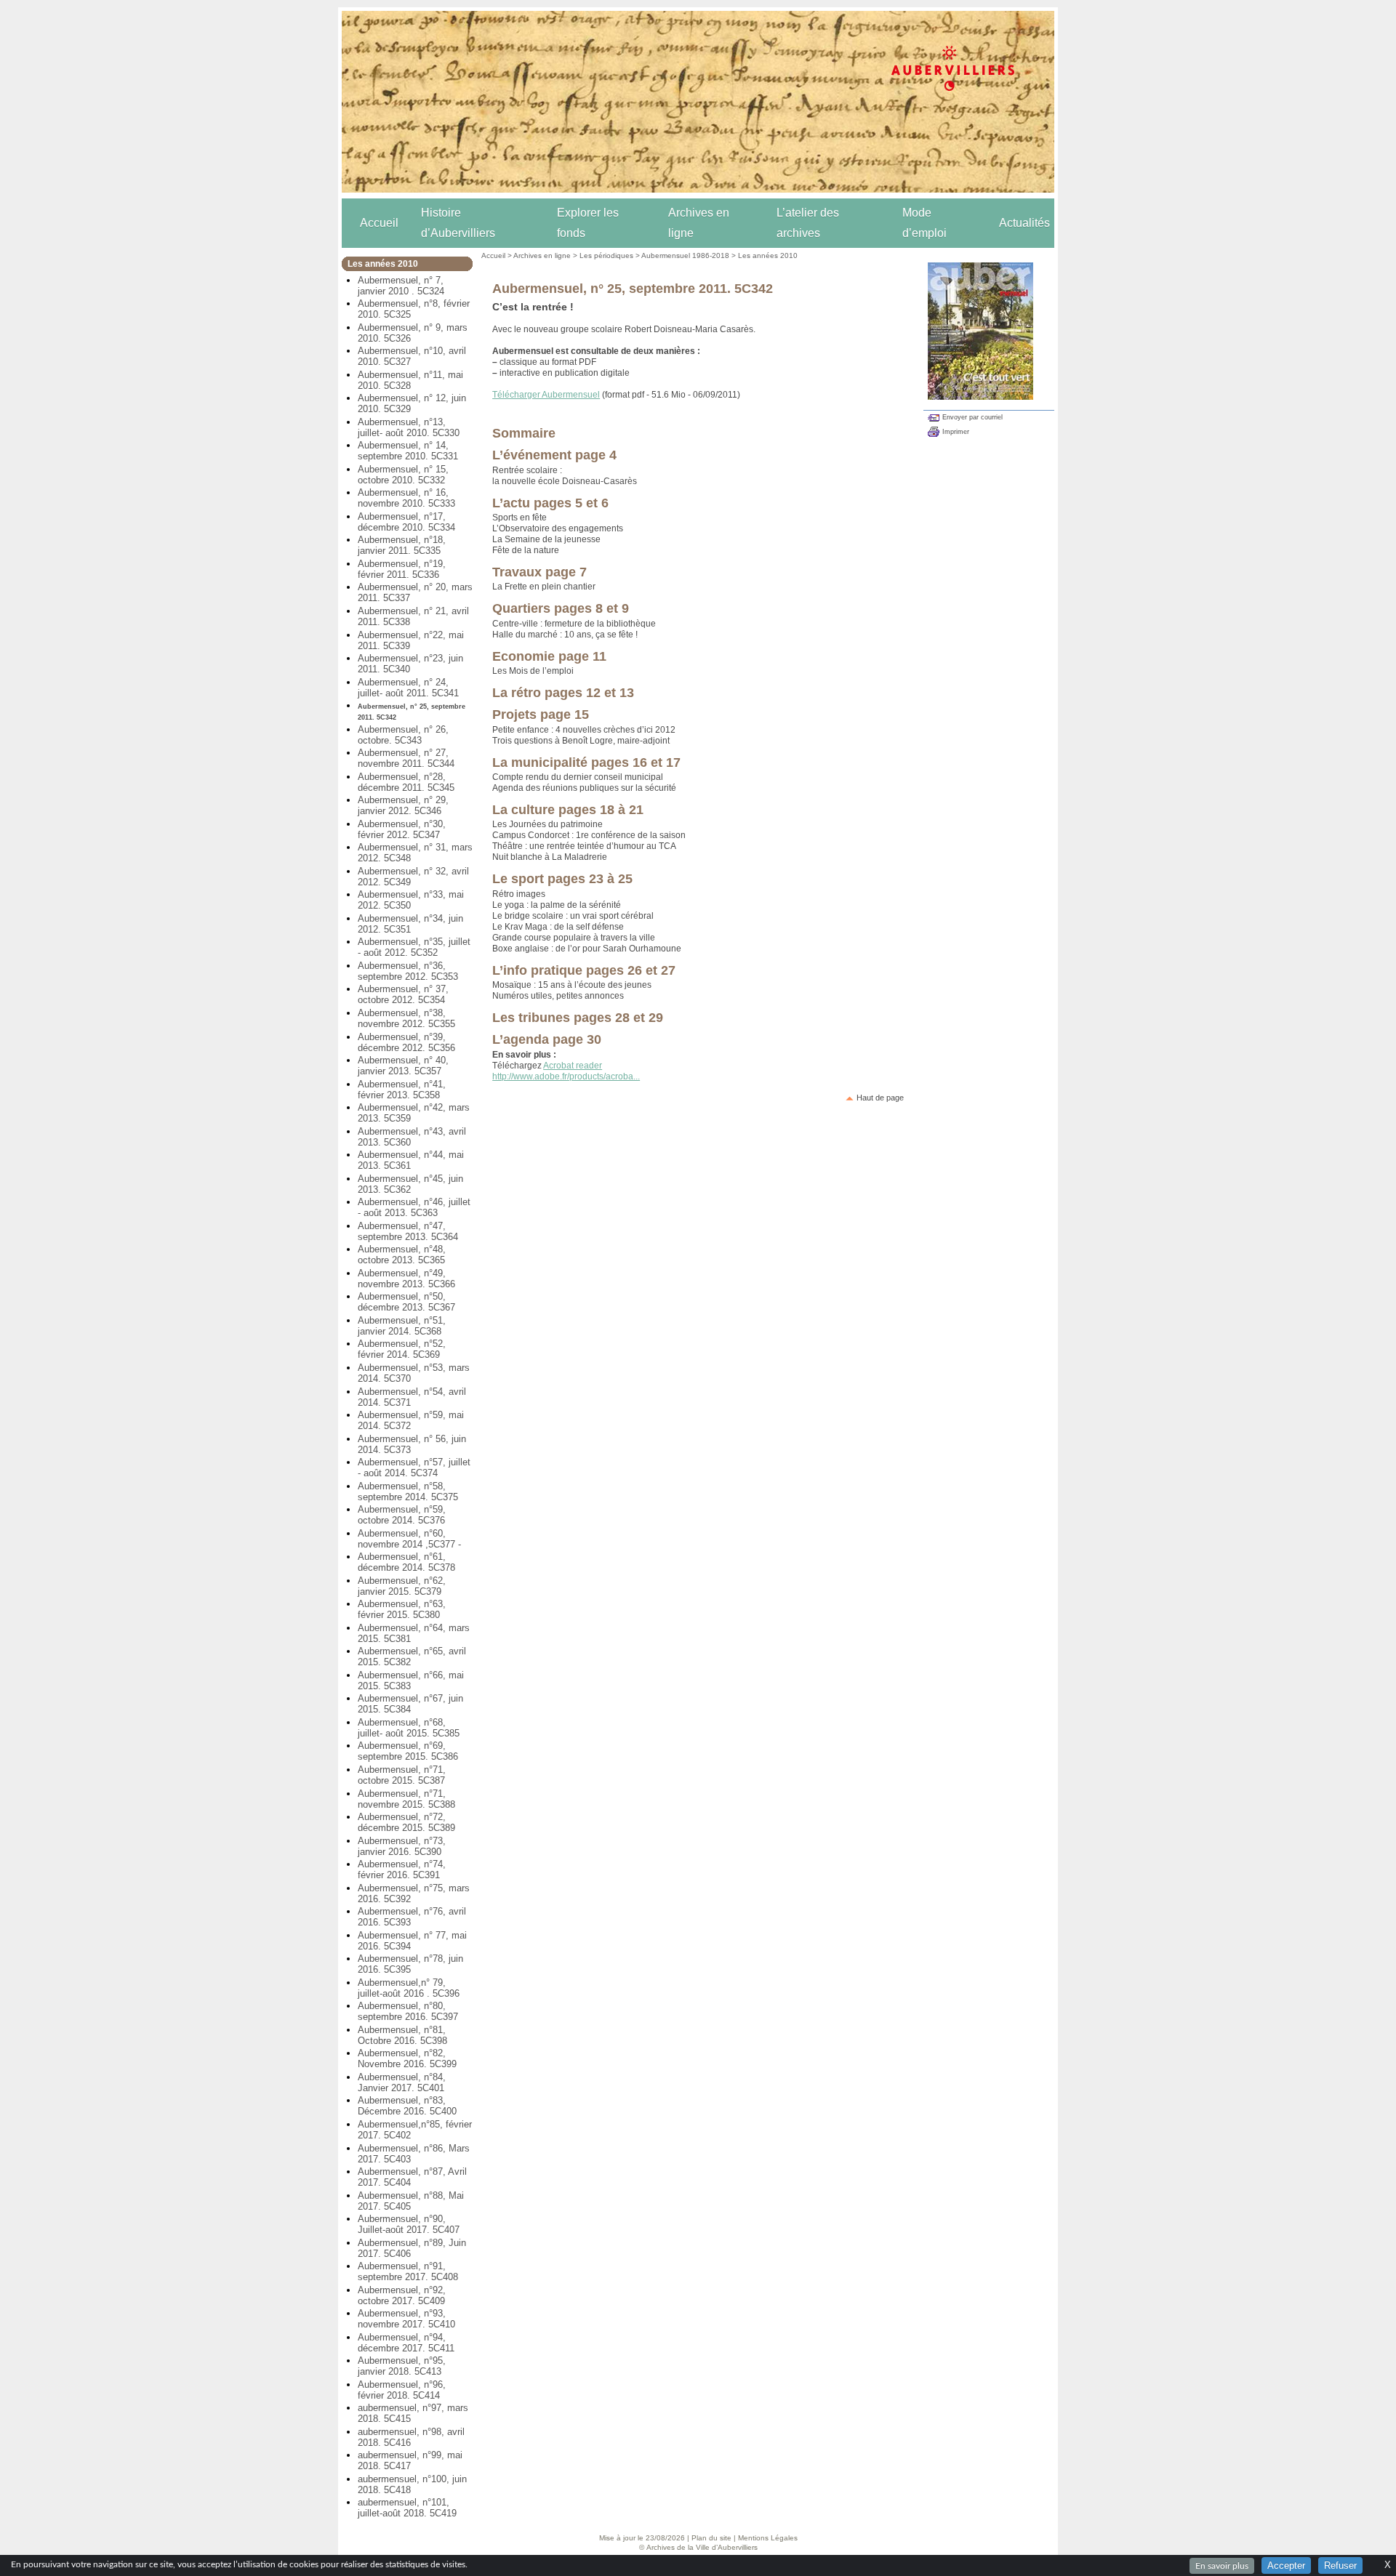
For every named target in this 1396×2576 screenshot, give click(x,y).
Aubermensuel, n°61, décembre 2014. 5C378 (406, 1562)
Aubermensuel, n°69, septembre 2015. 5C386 (408, 1751)
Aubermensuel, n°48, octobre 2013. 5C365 (402, 1255)
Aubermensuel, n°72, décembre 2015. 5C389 (406, 1822)
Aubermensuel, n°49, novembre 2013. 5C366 (406, 1279)
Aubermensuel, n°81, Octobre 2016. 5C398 (402, 2035)
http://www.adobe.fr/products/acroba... (566, 1076)
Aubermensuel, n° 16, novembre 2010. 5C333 (406, 498)
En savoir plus (1222, 2566)
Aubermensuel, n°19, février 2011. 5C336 (402, 569)
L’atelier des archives (808, 223)
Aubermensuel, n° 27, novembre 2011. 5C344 (406, 758)
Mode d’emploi (924, 223)
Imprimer (956, 432)
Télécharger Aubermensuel (546, 395)
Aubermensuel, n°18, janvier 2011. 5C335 (402, 545)
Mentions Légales (768, 2538)
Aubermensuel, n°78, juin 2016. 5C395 (410, 1964)
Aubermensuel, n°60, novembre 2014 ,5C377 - (409, 1539)
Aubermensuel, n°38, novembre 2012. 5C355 (406, 1018)
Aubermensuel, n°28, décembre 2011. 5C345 (406, 782)
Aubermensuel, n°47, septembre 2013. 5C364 (408, 1231)
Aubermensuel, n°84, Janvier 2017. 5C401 (402, 2082)
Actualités (1024, 223)
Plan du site (711, 2538)
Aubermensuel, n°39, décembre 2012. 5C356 (406, 1042)
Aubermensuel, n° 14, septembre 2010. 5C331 (408, 451)
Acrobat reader (573, 1066)
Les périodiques (606, 255)
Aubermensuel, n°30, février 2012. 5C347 (402, 829)
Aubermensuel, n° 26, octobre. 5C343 (403, 735)
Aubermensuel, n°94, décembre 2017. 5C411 (406, 2343)
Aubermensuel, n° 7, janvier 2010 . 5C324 (401, 286)
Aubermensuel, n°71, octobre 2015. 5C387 (402, 1775)
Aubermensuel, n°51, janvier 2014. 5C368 (402, 1326)
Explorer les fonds (588, 223)
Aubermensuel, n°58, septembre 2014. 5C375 (408, 1492)
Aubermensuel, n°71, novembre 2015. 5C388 (406, 1799)
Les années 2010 (768, 255)
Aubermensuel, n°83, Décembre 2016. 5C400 (407, 2106)
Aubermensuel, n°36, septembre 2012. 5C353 (408, 971)
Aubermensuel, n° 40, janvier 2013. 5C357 (403, 1066)
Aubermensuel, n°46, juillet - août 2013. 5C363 (414, 1207)
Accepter (1286, 2565)
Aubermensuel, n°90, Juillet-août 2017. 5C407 (409, 2224)
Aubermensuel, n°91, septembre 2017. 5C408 (408, 2271)
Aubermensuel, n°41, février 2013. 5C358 (402, 1090)
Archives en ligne (699, 223)
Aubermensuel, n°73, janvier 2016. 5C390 (402, 1846)
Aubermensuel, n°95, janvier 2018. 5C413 (402, 2366)
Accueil (379, 223)
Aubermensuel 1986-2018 (685, 255)
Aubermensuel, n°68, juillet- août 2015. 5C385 (409, 1728)
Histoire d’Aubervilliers (458, 223)
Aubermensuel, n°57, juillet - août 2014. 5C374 (414, 1468)
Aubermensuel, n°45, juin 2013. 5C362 (410, 1184)
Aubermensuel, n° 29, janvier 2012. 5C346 (403, 805)
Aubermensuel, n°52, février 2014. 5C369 (402, 1349)
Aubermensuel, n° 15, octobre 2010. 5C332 (403, 475)
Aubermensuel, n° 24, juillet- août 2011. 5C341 (408, 688)
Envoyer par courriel (972, 417)
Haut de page (880, 1098)
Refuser (1340, 2565)
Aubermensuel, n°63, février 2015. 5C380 (402, 1609)
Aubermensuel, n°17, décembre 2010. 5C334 (406, 522)
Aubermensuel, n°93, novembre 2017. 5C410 (406, 2319)
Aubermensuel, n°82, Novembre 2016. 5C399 (407, 2058)
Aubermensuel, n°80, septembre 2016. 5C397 (408, 2011)
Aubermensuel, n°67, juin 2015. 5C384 (410, 1704)
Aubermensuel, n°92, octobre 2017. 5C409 (402, 2295)
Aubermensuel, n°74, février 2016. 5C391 (402, 1869)
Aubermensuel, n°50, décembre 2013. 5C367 (406, 1302)
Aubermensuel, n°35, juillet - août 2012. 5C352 (414, 947)
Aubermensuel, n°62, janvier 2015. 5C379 (402, 1586)
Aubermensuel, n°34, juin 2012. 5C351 (410, 924)
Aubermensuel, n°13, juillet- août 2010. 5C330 (409, 427)
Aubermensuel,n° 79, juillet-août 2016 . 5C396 (409, 1988)
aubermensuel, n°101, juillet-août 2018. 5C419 (407, 2508)
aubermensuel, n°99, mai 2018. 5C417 (410, 2460)
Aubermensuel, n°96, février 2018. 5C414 (402, 2390)
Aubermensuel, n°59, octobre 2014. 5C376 (402, 1515)
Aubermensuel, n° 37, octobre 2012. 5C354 (403, 994)
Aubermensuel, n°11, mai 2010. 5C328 (410, 380)
